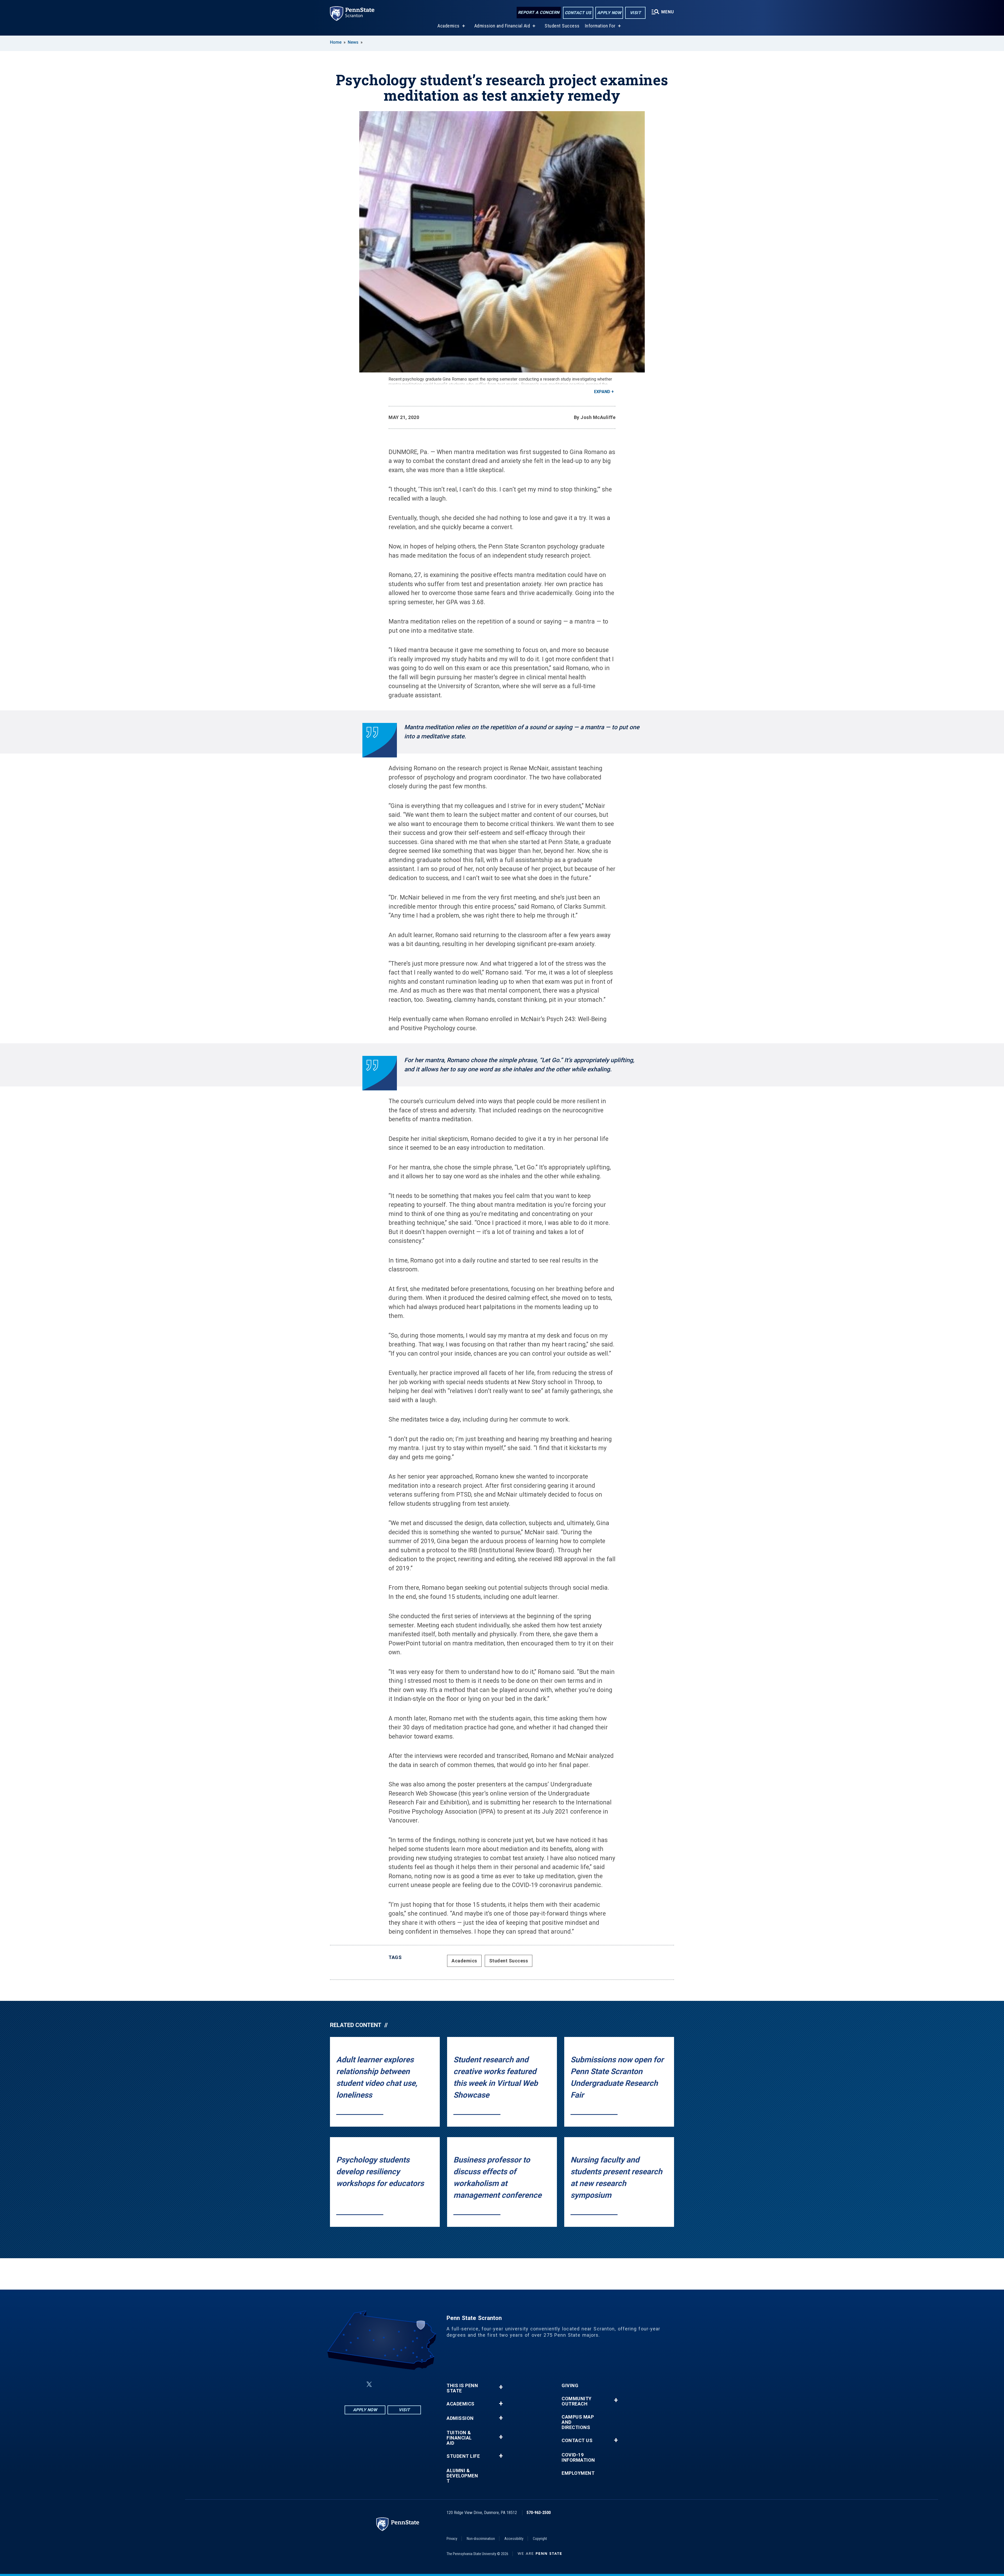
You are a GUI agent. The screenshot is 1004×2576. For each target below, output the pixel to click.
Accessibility (514, 2539)
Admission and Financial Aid (502, 26)
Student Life (463, 2456)
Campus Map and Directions (578, 2422)
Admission (460, 2418)
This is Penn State (462, 2388)
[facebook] (357, 2384)
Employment (578, 2473)
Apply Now (609, 13)
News (353, 42)
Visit (635, 13)
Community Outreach (577, 2401)
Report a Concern (539, 12)
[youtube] (395, 2384)
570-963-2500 (539, 2513)
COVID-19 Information (578, 2458)
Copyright (540, 2539)
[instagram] (409, 2384)
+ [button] (501, 2387)
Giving (570, 2386)
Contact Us (578, 13)
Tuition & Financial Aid (459, 2438)
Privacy (452, 2539)
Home (336, 42)
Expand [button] (602, 392)
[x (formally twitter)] (369, 2384)
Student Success (562, 26)
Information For (600, 26)
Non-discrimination (481, 2539)
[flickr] (382, 2384)
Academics (449, 26)
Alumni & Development (462, 2476)
